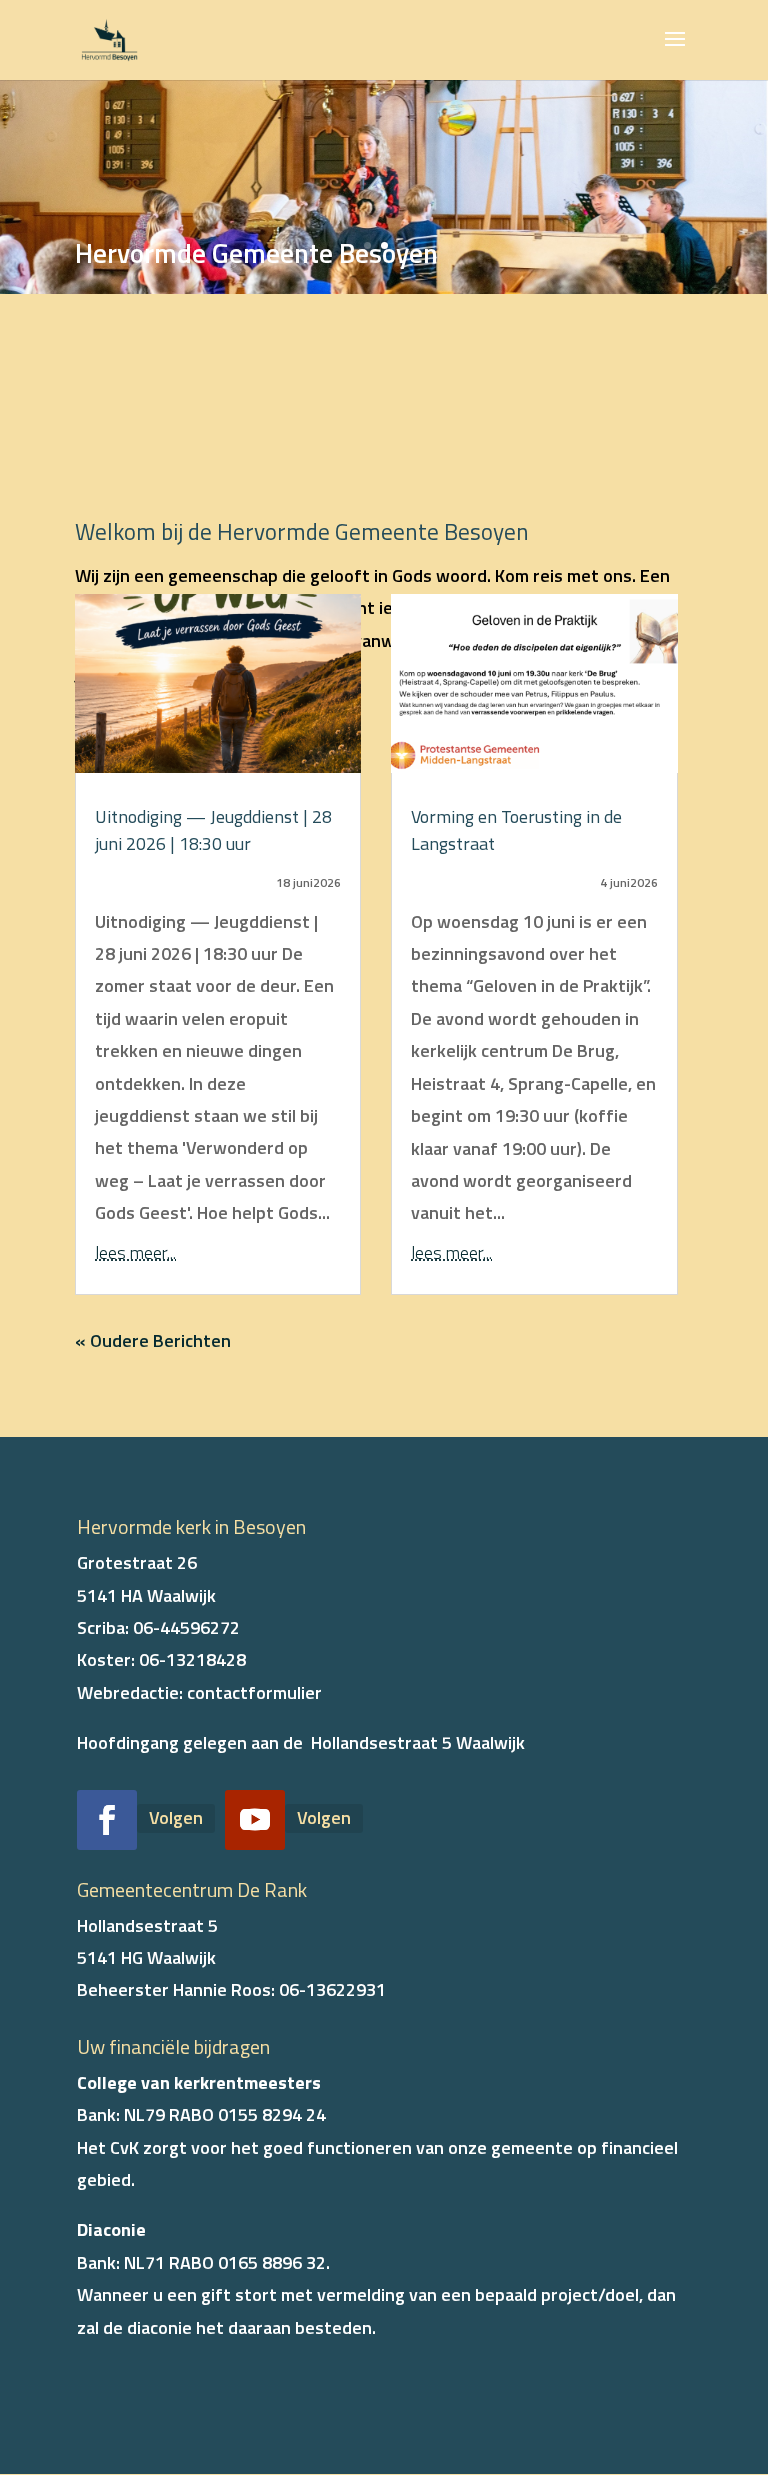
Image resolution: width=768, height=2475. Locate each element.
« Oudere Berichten (153, 1340)
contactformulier (254, 1692)
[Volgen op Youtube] (255, 1820)
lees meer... (135, 1252)
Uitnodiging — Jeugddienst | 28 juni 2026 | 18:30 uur (213, 830)
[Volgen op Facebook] (107, 1820)
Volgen (176, 1817)
